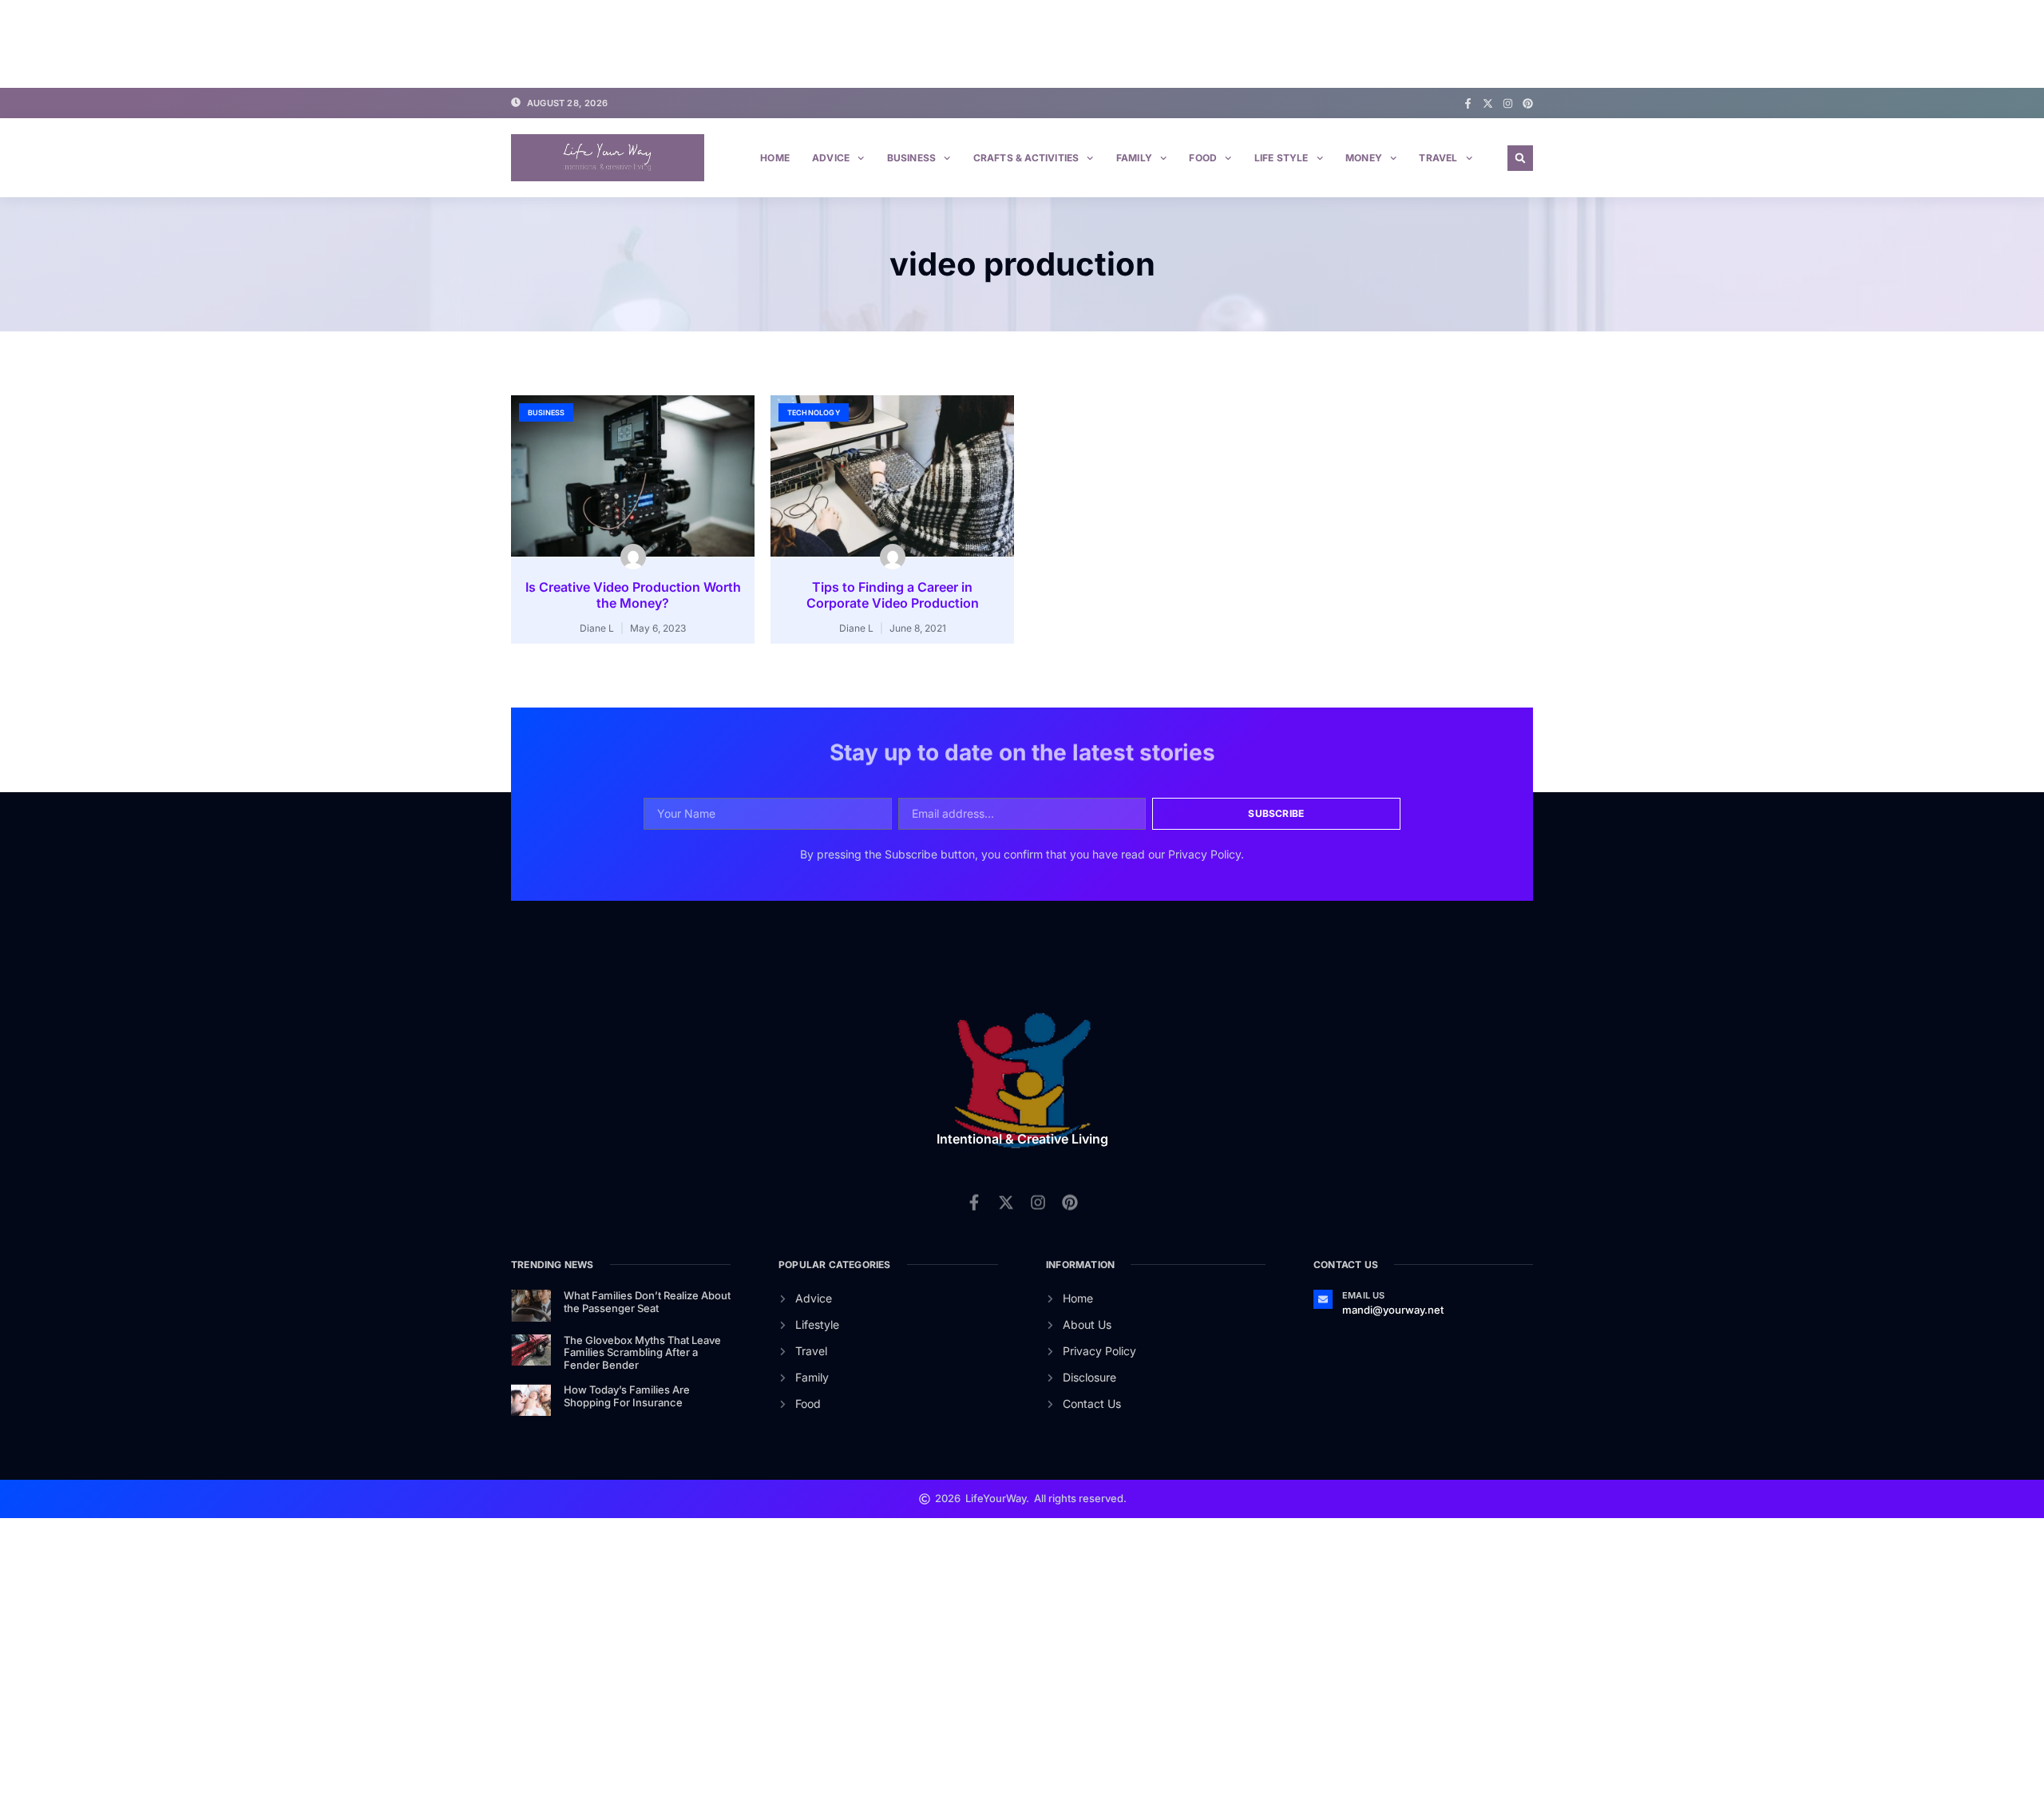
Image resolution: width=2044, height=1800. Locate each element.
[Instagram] (1508, 103)
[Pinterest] (1528, 103)
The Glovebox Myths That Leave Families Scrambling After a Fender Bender (642, 1352)
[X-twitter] (1488, 103)
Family (1134, 158)
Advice (831, 158)
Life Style (1281, 158)
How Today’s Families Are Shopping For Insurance (627, 1396)
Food (1203, 158)
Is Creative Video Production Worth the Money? (633, 595)
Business (912, 158)
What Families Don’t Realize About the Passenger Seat (647, 1302)
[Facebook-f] (1468, 103)
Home (775, 158)
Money (1364, 158)
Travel (1438, 158)
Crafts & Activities (1026, 158)
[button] (1520, 158)
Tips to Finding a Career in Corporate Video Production (893, 595)
